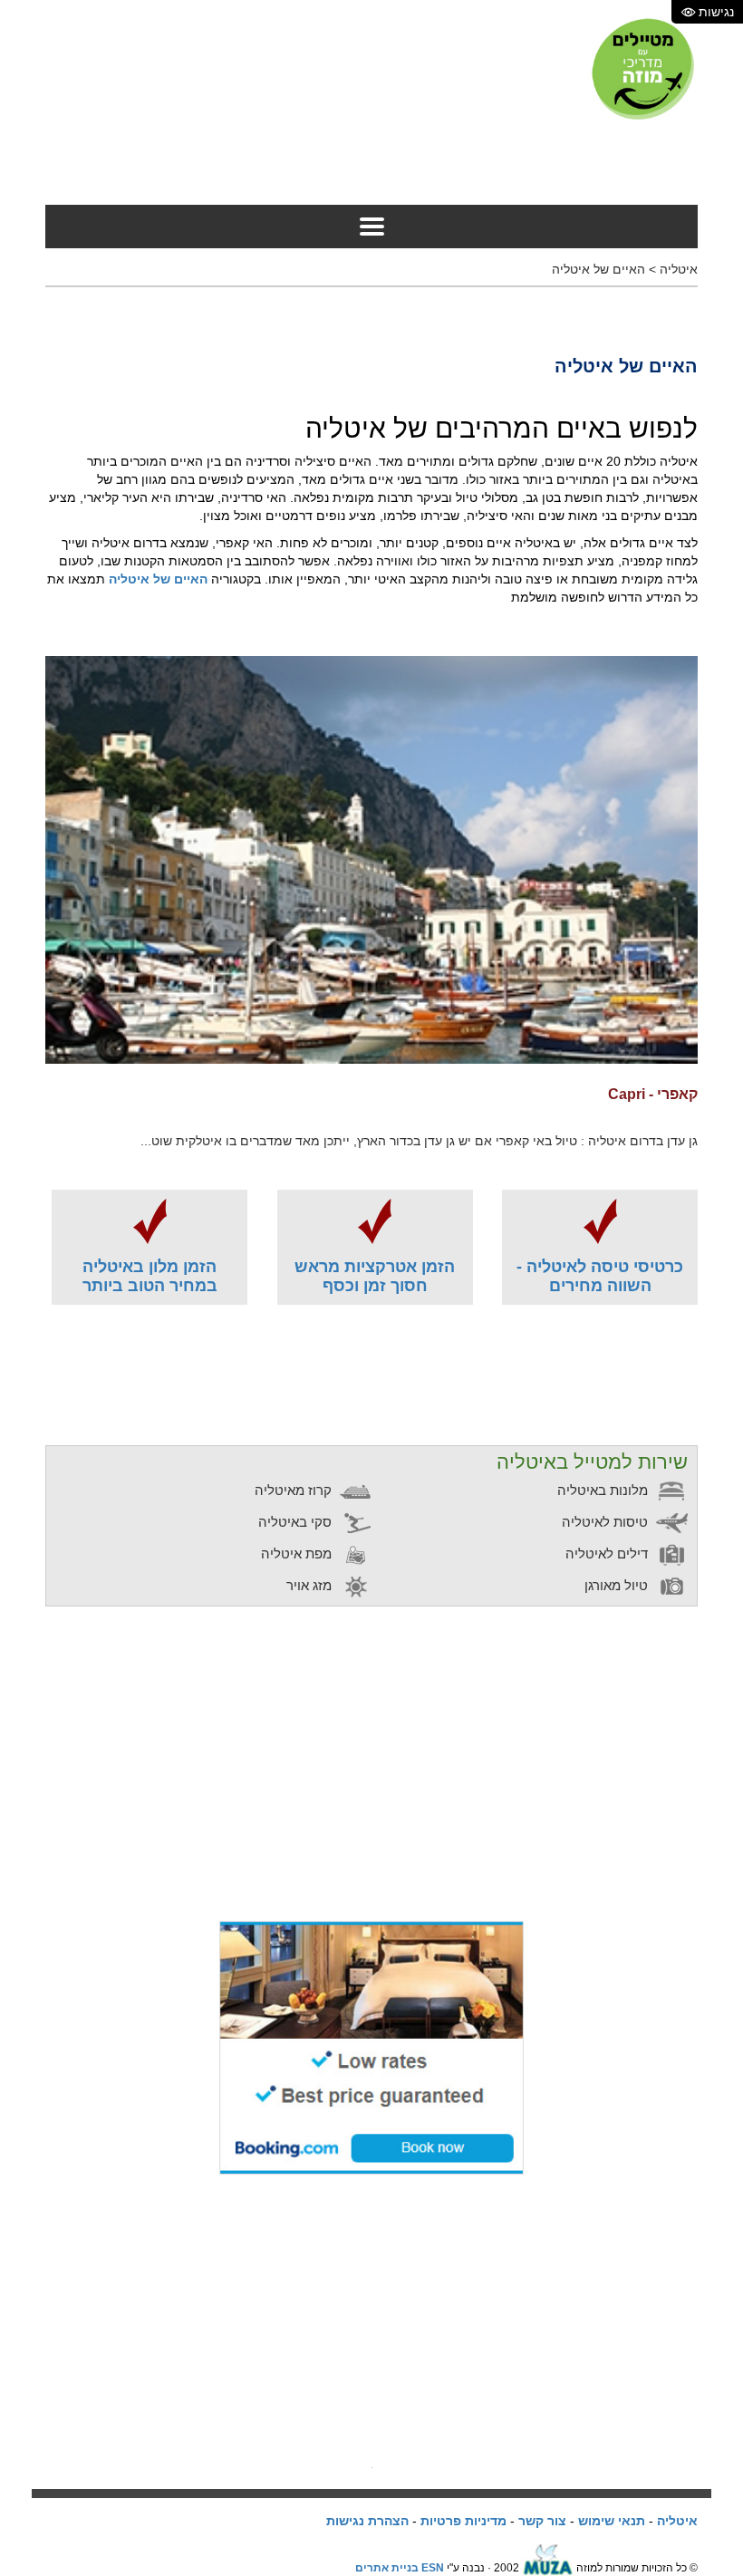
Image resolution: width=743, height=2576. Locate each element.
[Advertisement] (368, 164)
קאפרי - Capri (653, 1094)
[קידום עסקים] (548, 2568)
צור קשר (542, 2521)
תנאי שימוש (612, 2521)
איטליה (679, 269)
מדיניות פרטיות (463, 2521)
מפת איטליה (298, 1553)
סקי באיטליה (297, 1522)
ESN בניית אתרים (400, 2568)
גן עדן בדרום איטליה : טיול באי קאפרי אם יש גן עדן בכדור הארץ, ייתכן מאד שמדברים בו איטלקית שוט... (419, 1141)
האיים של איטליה (598, 269)
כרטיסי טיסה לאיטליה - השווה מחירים (600, 1276)
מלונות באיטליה (604, 1490)
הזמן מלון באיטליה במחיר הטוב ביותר (150, 1276)
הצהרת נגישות (367, 2521)
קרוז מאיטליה (295, 1490)
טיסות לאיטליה (607, 1522)
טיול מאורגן (618, 1585)
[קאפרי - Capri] (371, 859)
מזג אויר (311, 1585)
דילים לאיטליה (608, 1553)
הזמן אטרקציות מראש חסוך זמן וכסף (375, 1276)
